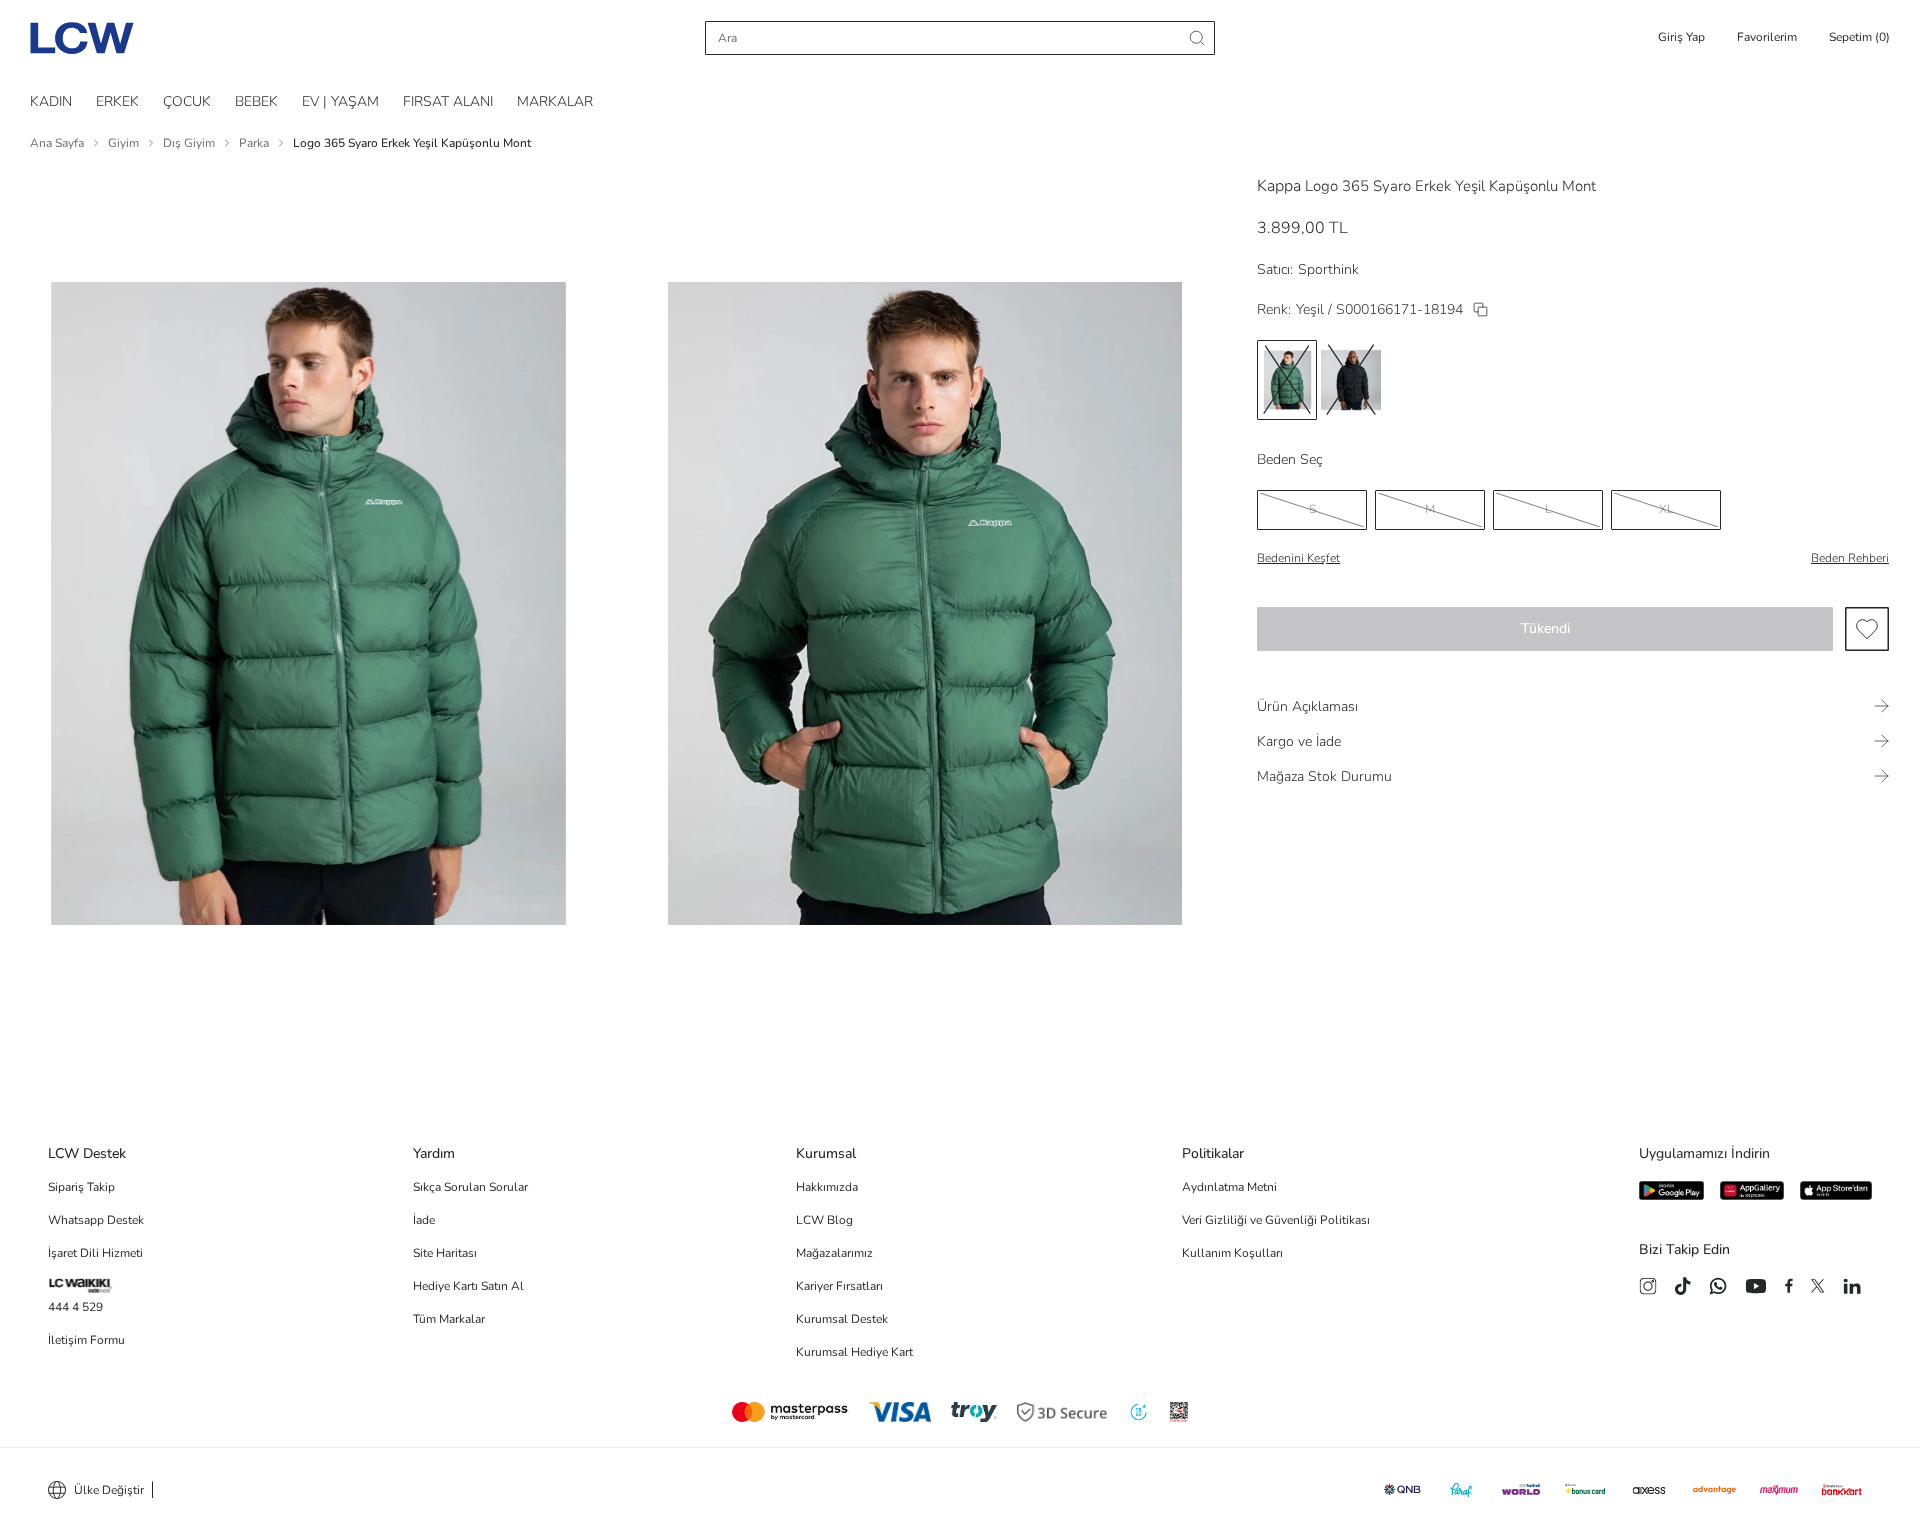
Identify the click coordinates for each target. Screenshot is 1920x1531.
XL (1666, 509)
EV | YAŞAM (340, 101)
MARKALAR (555, 101)
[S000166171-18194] (1480, 309)
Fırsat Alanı (448, 101)
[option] (1287, 380)
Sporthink (1328, 269)
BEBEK (256, 101)
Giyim (123, 143)
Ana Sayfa (57, 143)
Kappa (1279, 186)
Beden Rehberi (1850, 558)
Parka (254, 143)
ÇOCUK (187, 101)
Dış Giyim (189, 143)
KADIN (51, 101)
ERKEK (117, 101)
